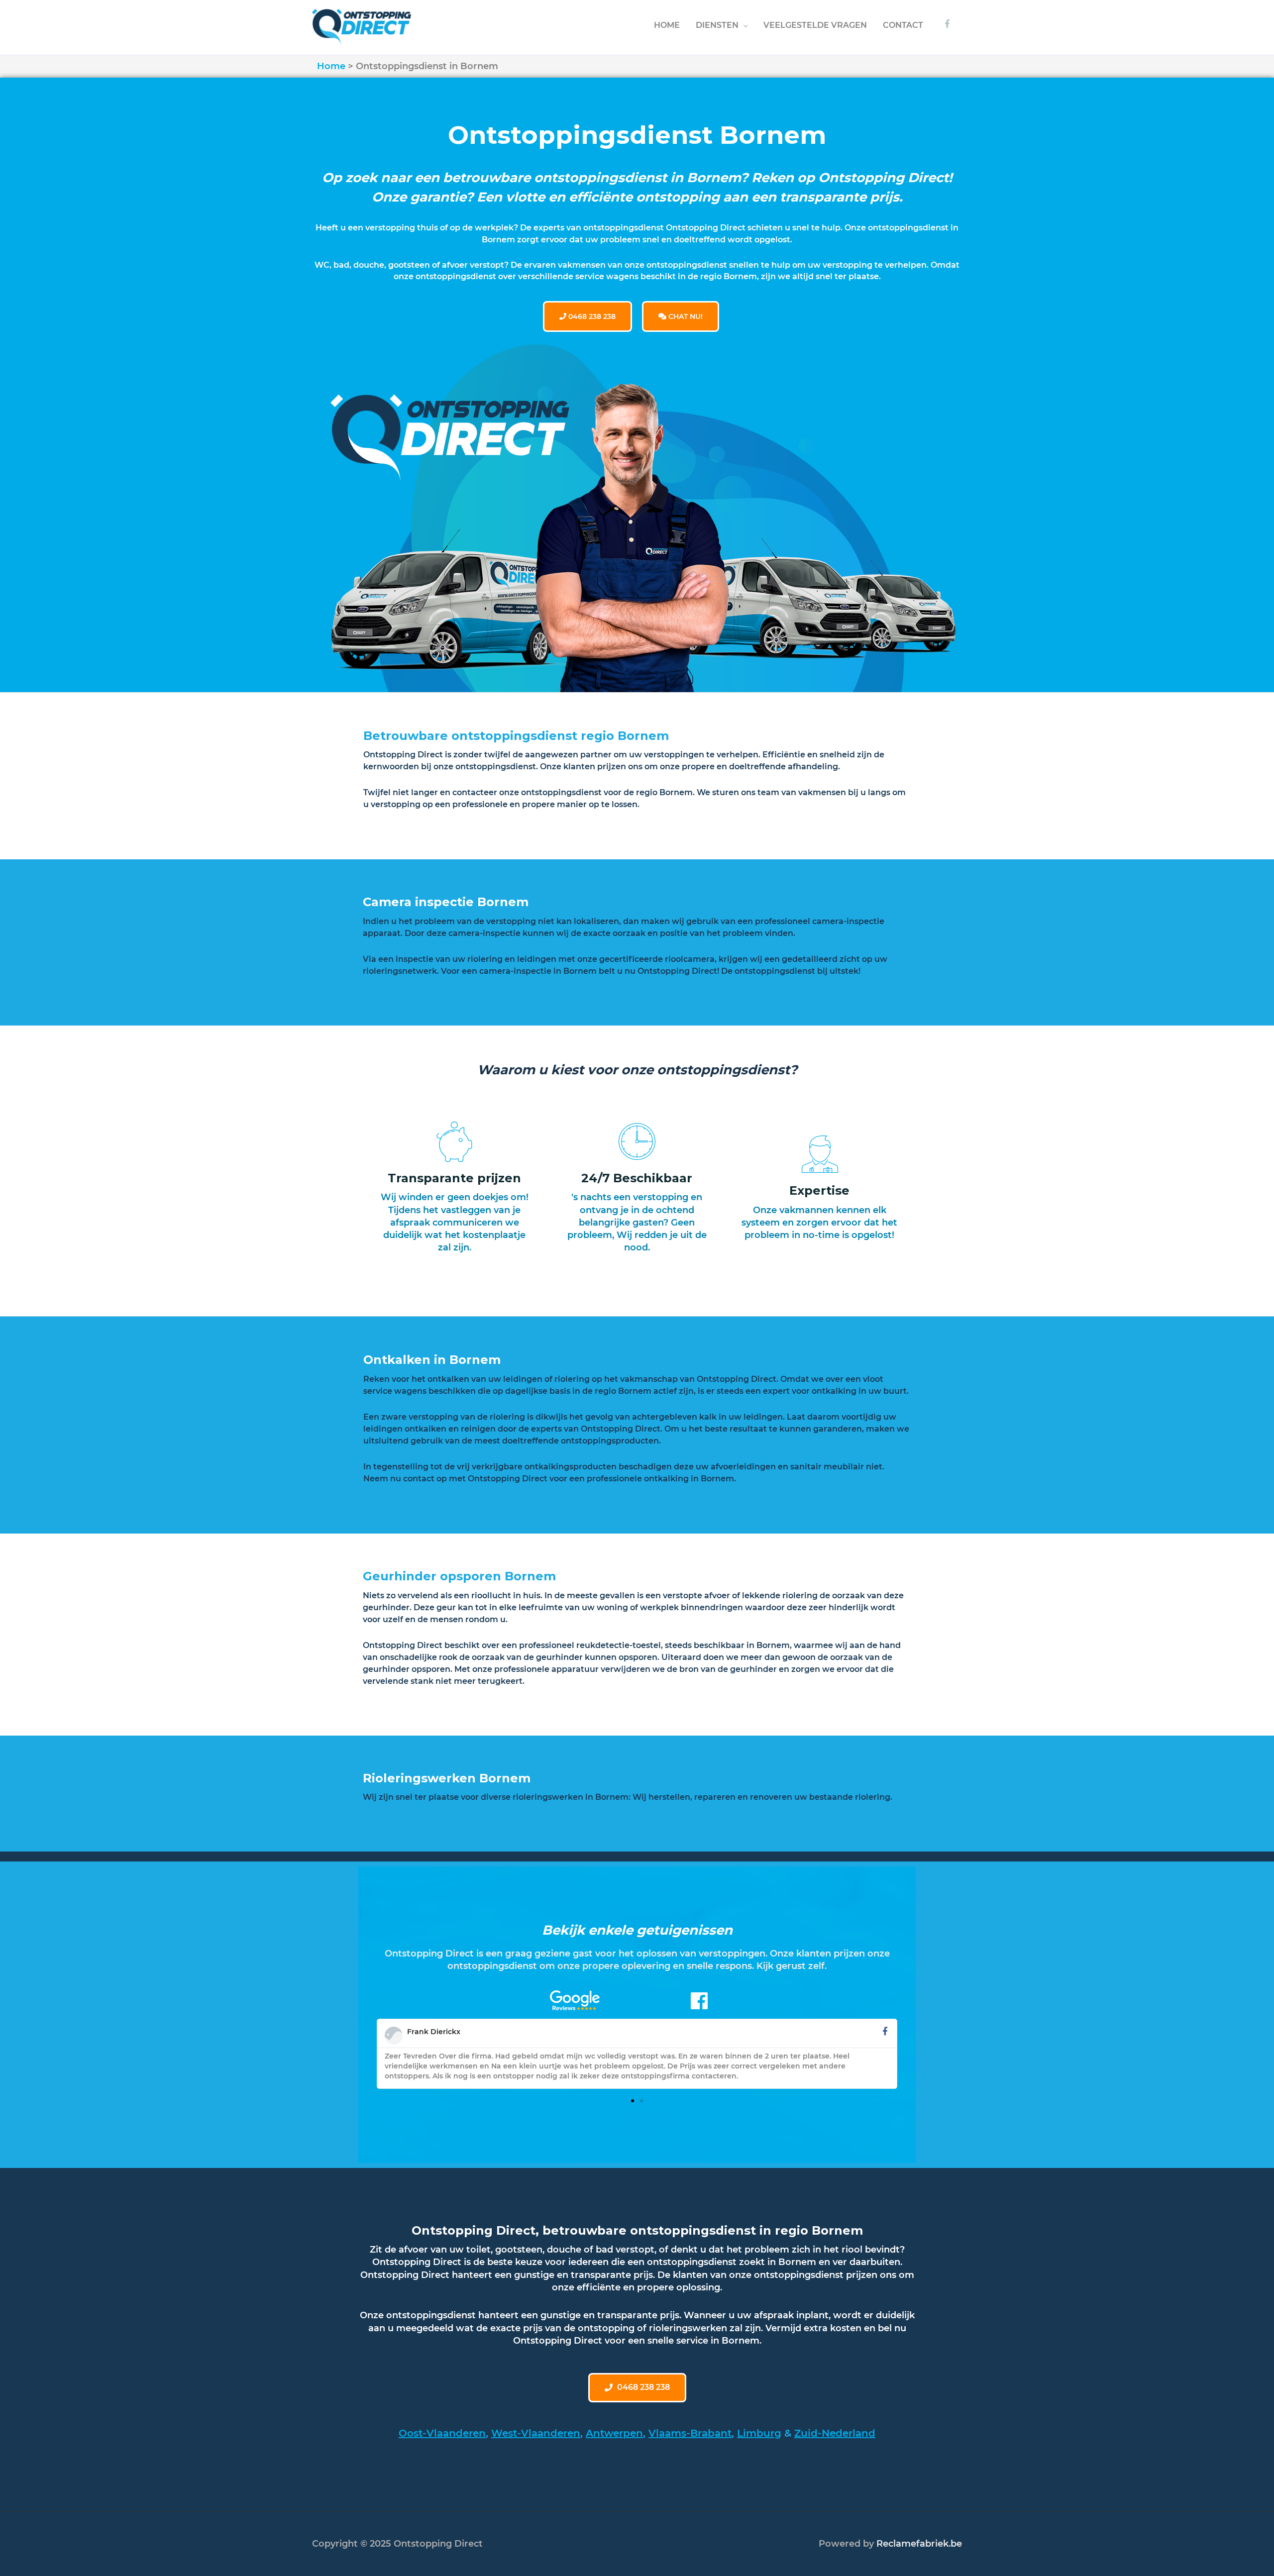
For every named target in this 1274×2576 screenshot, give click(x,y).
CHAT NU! (685, 316)
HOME (667, 25)
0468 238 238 (591, 316)
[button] (633, 2101)
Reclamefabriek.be (919, 2544)
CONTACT (903, 25)
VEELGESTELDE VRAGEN (815, 25)
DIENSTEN (717, 25)
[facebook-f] (949, 24)
